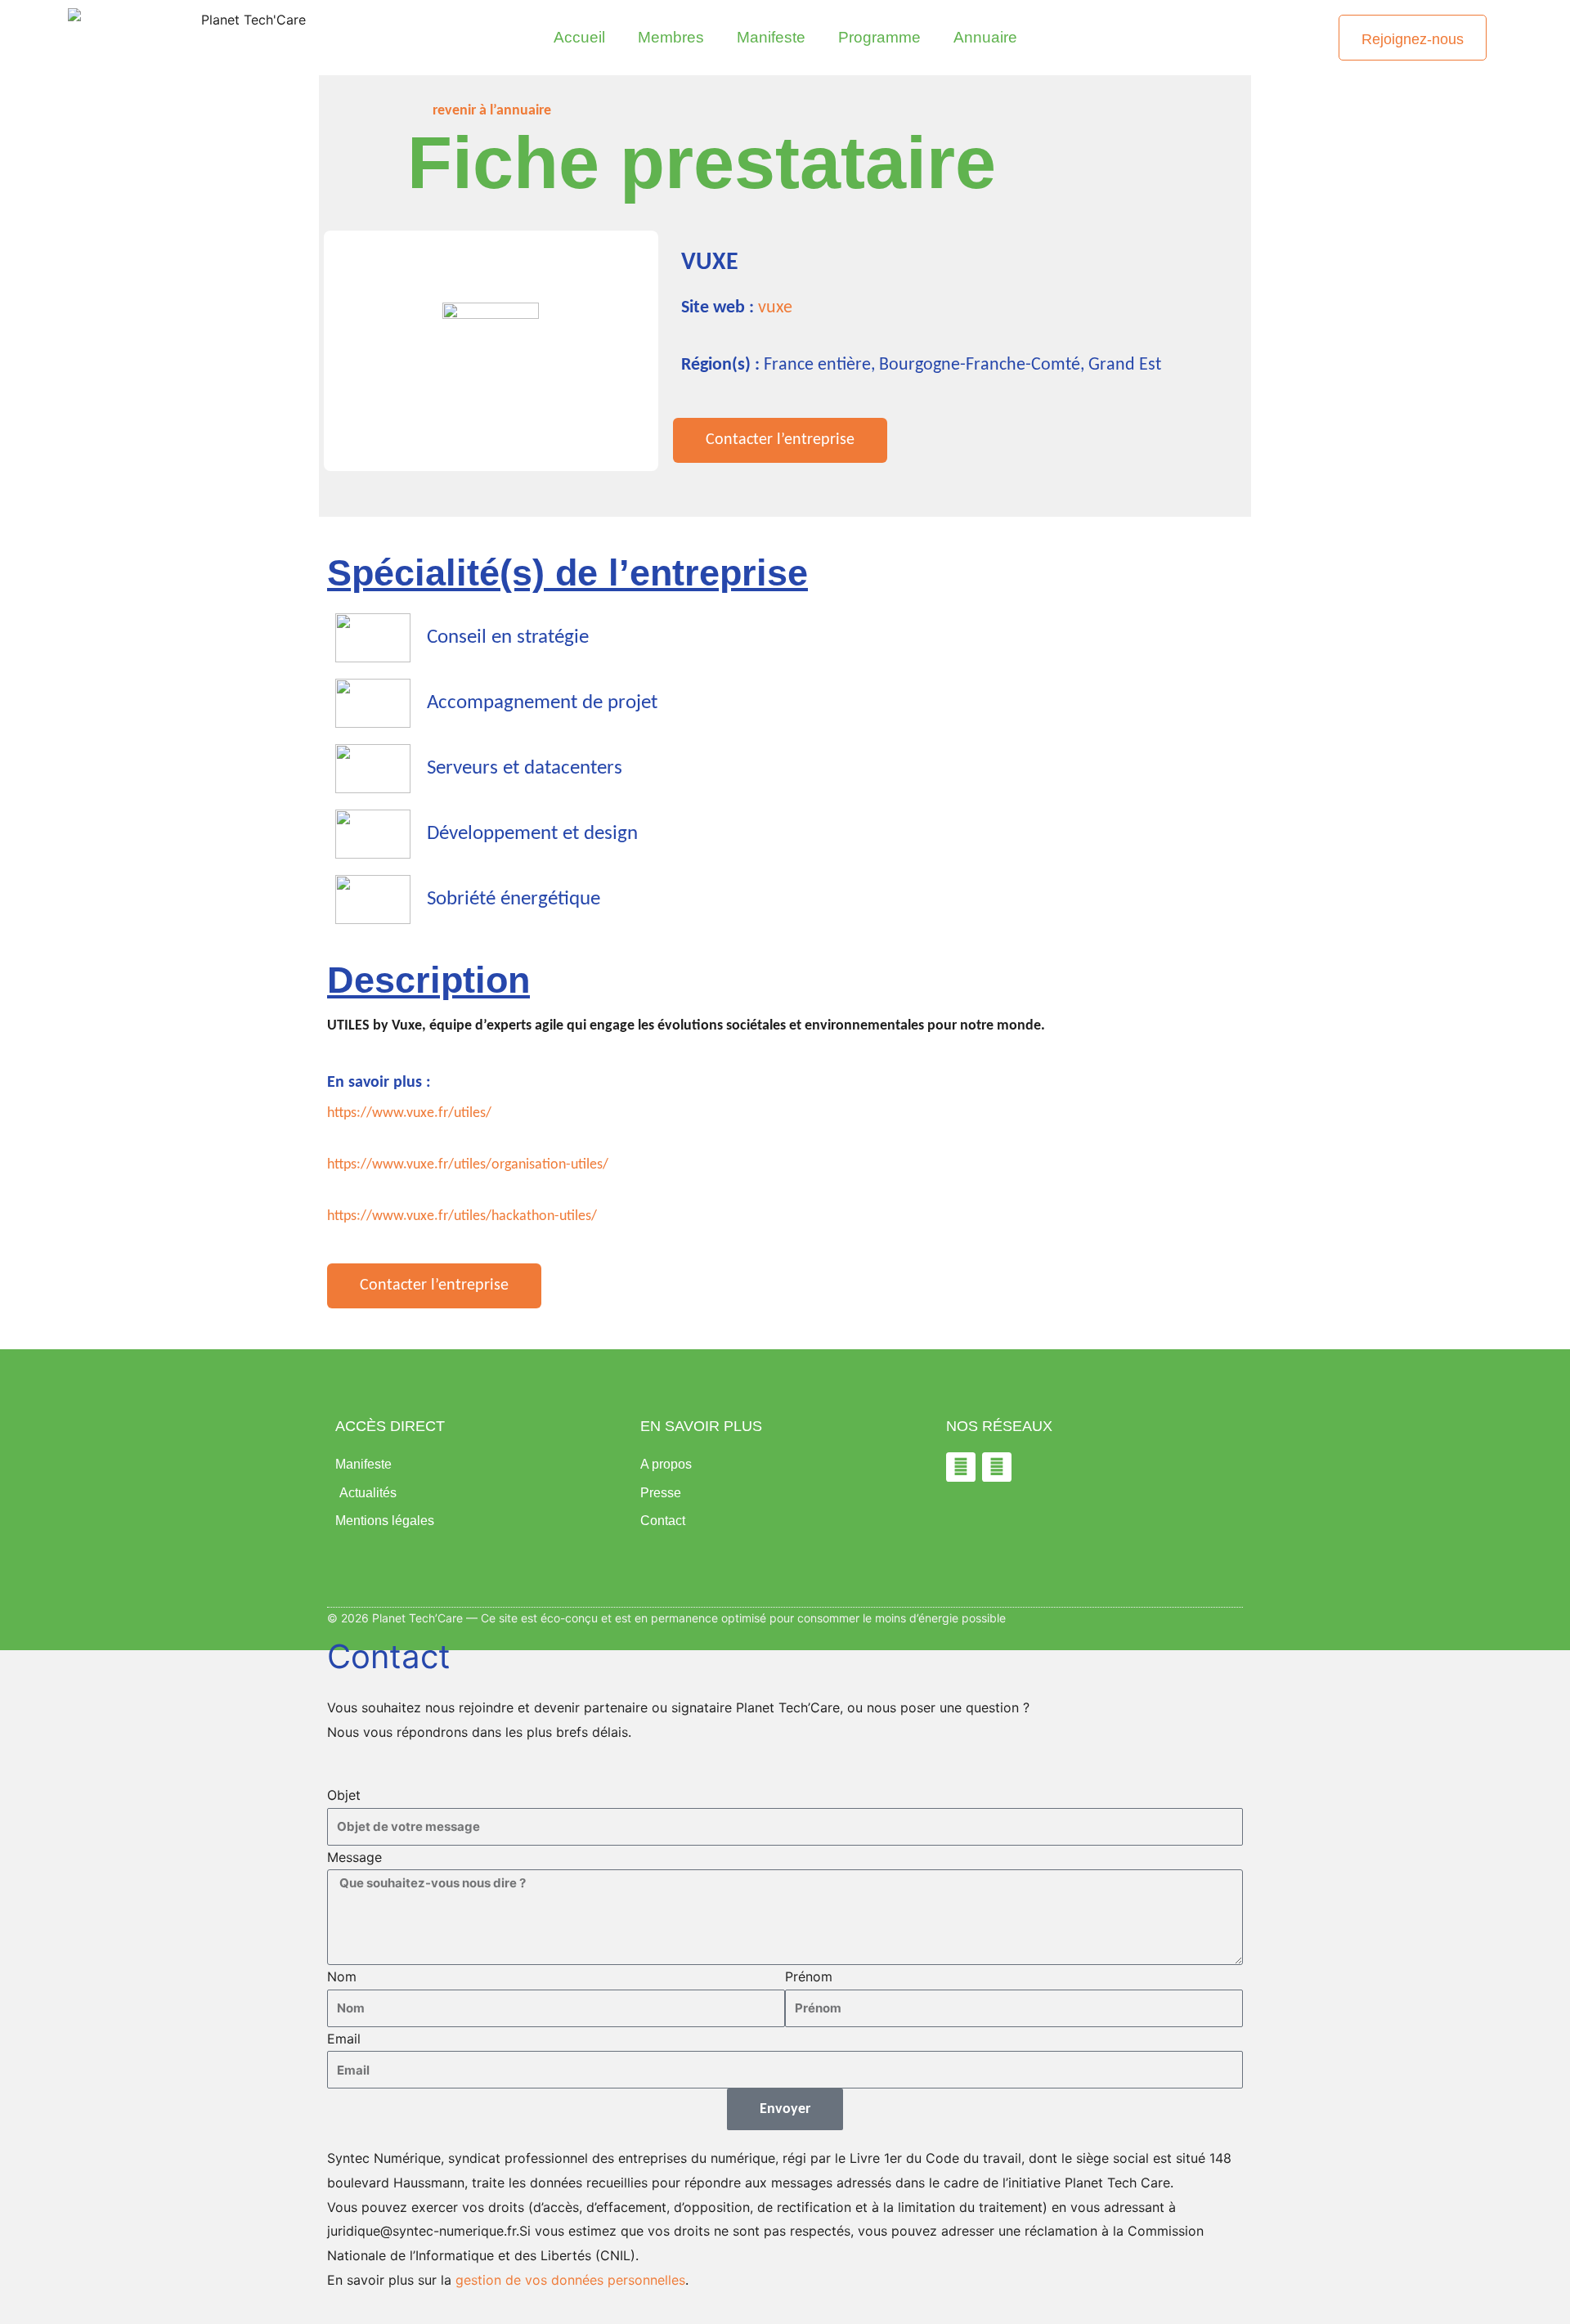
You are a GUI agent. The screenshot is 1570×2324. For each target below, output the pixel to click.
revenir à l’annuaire (492, 111)
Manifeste (771, 37)
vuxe (775, 308)
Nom (342, 1976)
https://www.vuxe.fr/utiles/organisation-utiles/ (468, 1165)
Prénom (809, 1976)
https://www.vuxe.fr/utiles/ (409, 1113)
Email (344, 2039)
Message (354, 1857)
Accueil (579, 37)
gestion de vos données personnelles (570, 2280)
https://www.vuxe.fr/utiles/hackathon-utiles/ (462, 1216)
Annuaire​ (985, 37)
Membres (671, 37)
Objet (344, 1795)
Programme (879, 37)
